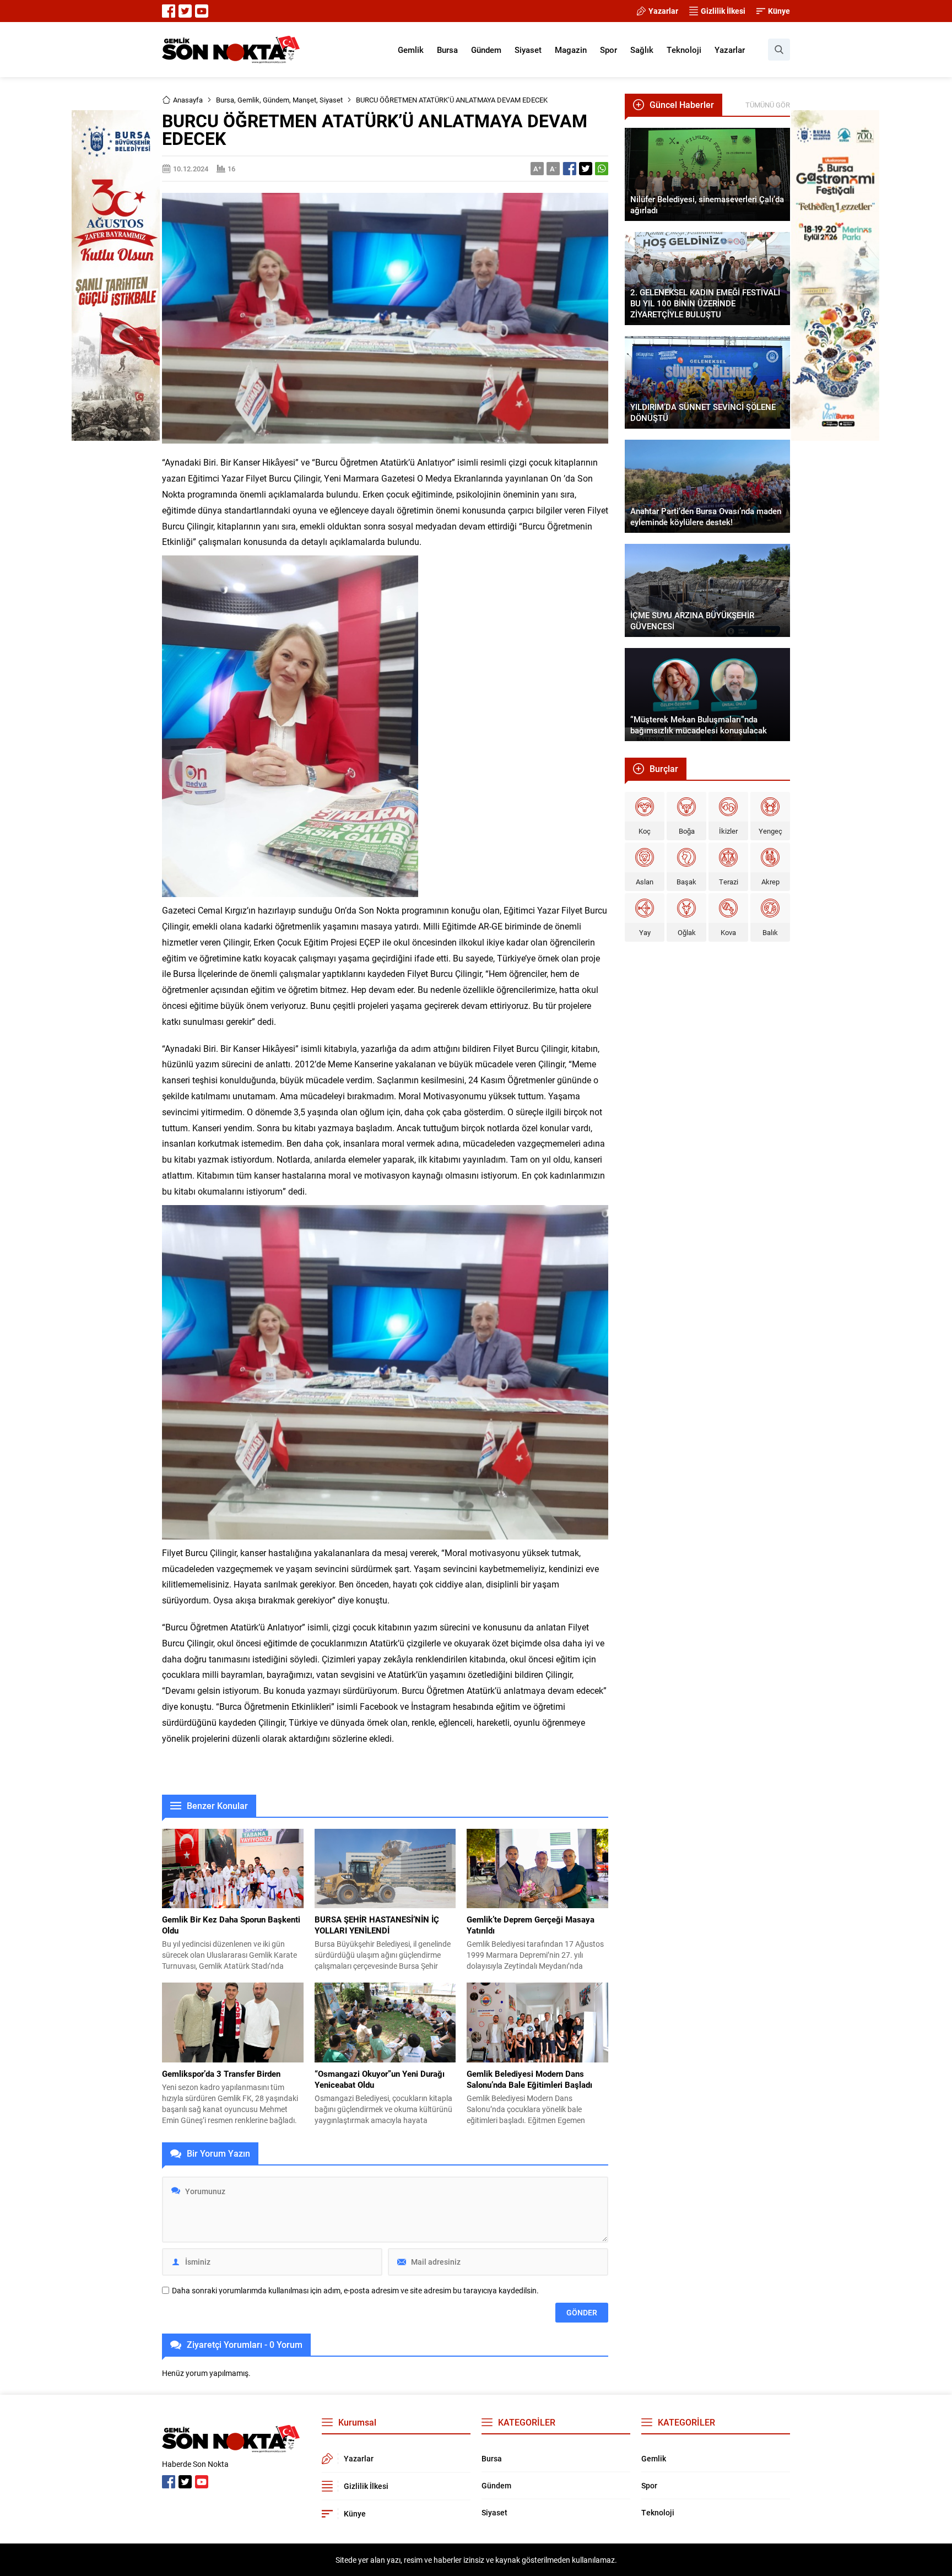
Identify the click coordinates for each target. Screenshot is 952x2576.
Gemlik (248, 100)
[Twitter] (185, 11)
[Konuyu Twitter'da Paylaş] (586, 169)
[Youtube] (202, 11)
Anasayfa (188, 100)
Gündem (276, 100)
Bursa (225, 100)
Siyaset (331, 100)
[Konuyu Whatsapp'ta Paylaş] (602, 169)
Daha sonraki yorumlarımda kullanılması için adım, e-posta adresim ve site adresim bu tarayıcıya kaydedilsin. (355, 2291)
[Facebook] (169, 11)
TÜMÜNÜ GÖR (768, 105)
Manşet (304, 100)
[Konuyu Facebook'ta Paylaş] (570, 169)
